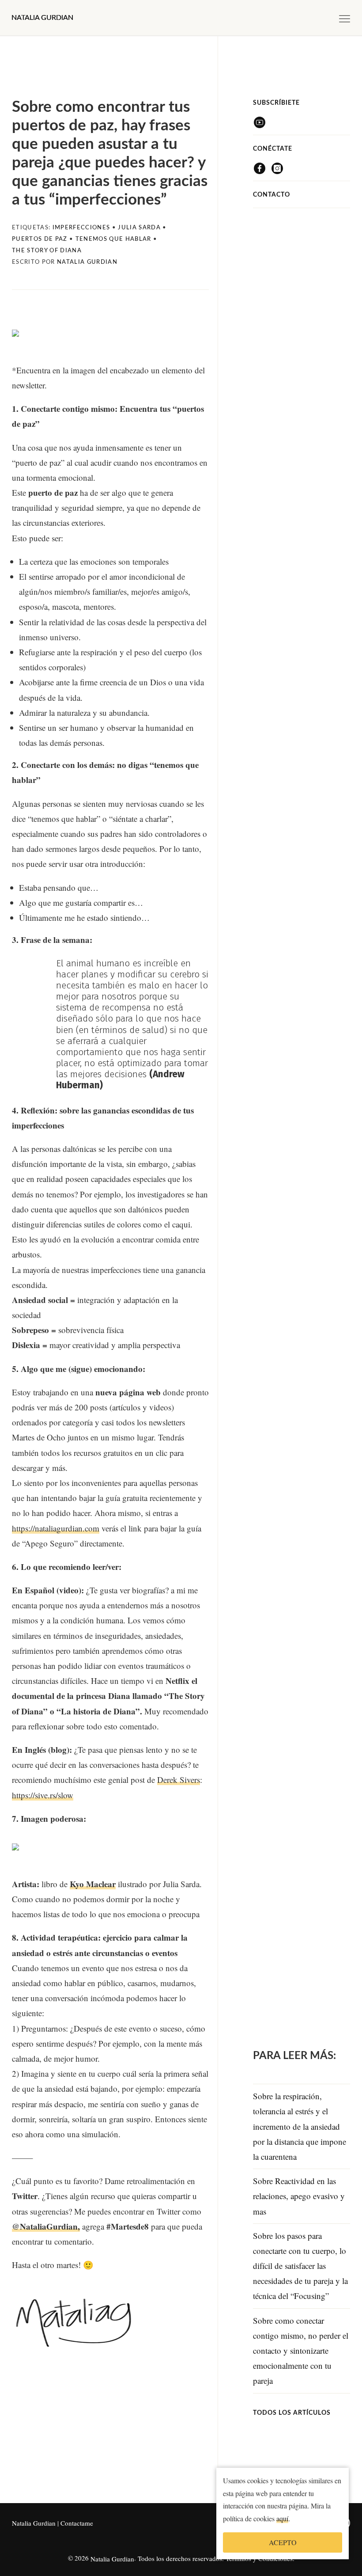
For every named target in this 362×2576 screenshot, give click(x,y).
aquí (282, 2521)
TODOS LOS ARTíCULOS (292, 2413)
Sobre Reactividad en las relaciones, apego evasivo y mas (299, 2196)
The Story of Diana (47, 251)
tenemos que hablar (113, 239)
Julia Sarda (139, 228)
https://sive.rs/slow (43, 1795)
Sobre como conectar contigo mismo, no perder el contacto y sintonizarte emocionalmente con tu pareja (301, 2351)
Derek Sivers (179, 1780)
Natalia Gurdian (34, 2523)
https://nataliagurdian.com (56, 1528)
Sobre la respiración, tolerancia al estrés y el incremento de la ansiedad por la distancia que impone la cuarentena (300, 2126)
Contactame (77, 2523)
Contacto (271, 195)
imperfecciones (81, 228)
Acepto (283, 2545)
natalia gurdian (87, 262)
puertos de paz (40, 239)
